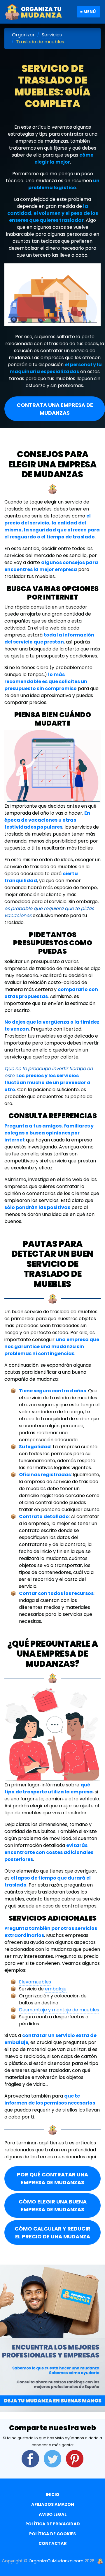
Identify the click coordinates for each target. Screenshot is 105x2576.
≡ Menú (88, 12)
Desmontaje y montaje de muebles (59, 2010)
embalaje (56, 1989)
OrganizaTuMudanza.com (56, 2561)
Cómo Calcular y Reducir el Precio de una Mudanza (52, 2233)
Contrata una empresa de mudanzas (55, 409)
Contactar (53, 2543)
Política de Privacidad (53, 2524)
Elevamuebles (35, 1982)
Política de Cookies (52, 2534)
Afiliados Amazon (53, 2504)
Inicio (52, 2495)
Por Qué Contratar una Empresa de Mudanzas (52, 2178)
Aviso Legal (53, 2514)
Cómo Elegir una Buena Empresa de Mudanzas (53, 2206)
